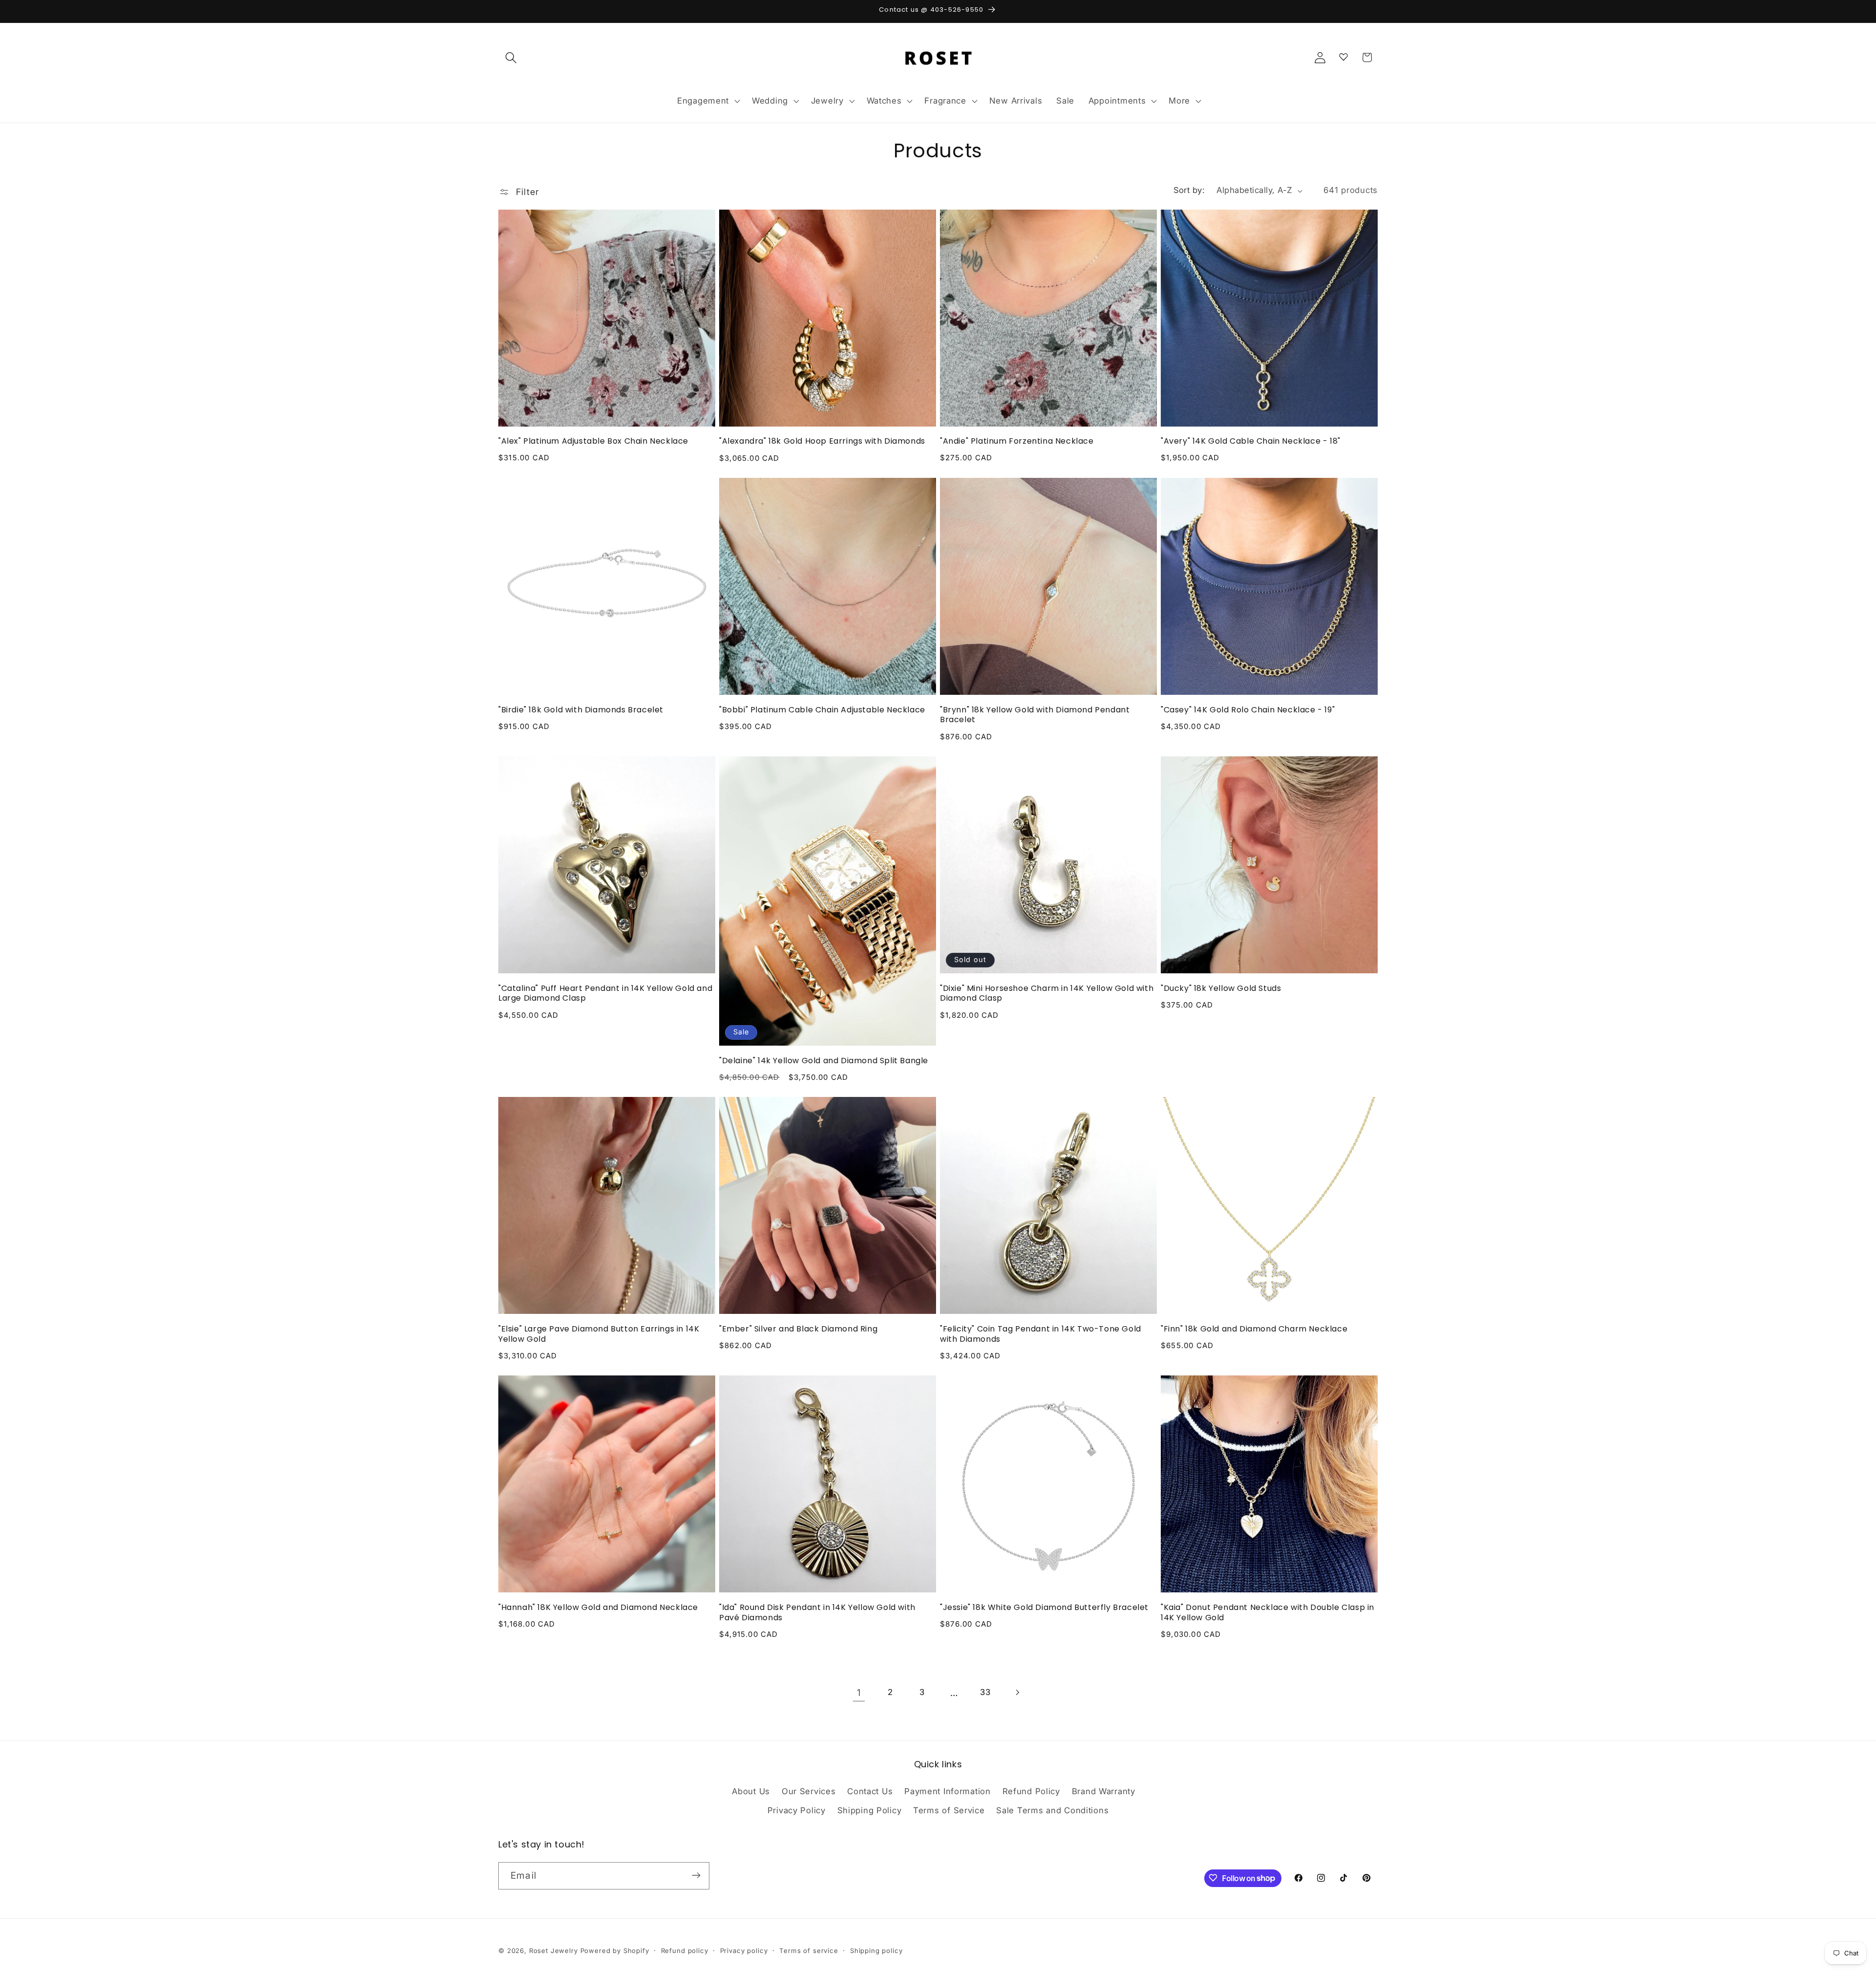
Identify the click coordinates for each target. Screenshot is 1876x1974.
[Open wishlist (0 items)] (1343, 55)
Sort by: (1189, 190)
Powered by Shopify (615, 1951)
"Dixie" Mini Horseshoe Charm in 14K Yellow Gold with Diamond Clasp (1047, 994)
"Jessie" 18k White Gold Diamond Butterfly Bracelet (1044, 1608)
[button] (511, 57)
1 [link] (859, 1693)
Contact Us (870, 1791)
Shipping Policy (870, 1811)
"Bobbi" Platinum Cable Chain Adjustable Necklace (822, 710)
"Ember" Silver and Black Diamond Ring (798, 1329)
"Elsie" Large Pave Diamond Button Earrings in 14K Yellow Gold (599, 1334)
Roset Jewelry (554, 1951)
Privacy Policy (797, 1811)
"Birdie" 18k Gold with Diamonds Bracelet (581, 710)
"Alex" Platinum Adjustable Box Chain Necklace (593, 441)
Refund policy (685, 1951)
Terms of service (809, 1951)
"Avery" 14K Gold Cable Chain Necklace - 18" (1251, 441)
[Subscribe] (696, 1875)
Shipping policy (876, 1951)
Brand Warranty (1104, 1791)
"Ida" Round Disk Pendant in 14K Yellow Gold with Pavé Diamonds (817, 1613)
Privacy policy (744, 1951)
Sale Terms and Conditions (1052, 1811)
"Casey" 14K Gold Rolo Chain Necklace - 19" (1248, 710)
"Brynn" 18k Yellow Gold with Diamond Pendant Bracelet (1035, 715)
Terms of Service (949, 1811)
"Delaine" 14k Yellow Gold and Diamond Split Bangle (824, 1061)
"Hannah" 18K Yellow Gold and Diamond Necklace (598, 1608)
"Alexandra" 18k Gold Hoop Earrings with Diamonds (822, 441)
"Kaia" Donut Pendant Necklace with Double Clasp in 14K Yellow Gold (1268, 1613)
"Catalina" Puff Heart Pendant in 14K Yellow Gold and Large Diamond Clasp (605, 994)
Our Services (809, 1791)
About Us (751, 1791)
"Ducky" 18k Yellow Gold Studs (1221, 989)
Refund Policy (1031, 1791)
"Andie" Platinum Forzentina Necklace (1017, 441)
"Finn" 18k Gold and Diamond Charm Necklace (1254, 1329)
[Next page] (1017, 1692)
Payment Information (948, 1791)
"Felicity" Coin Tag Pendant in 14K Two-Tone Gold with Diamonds (1041, 1334)
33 (985, 1692)
